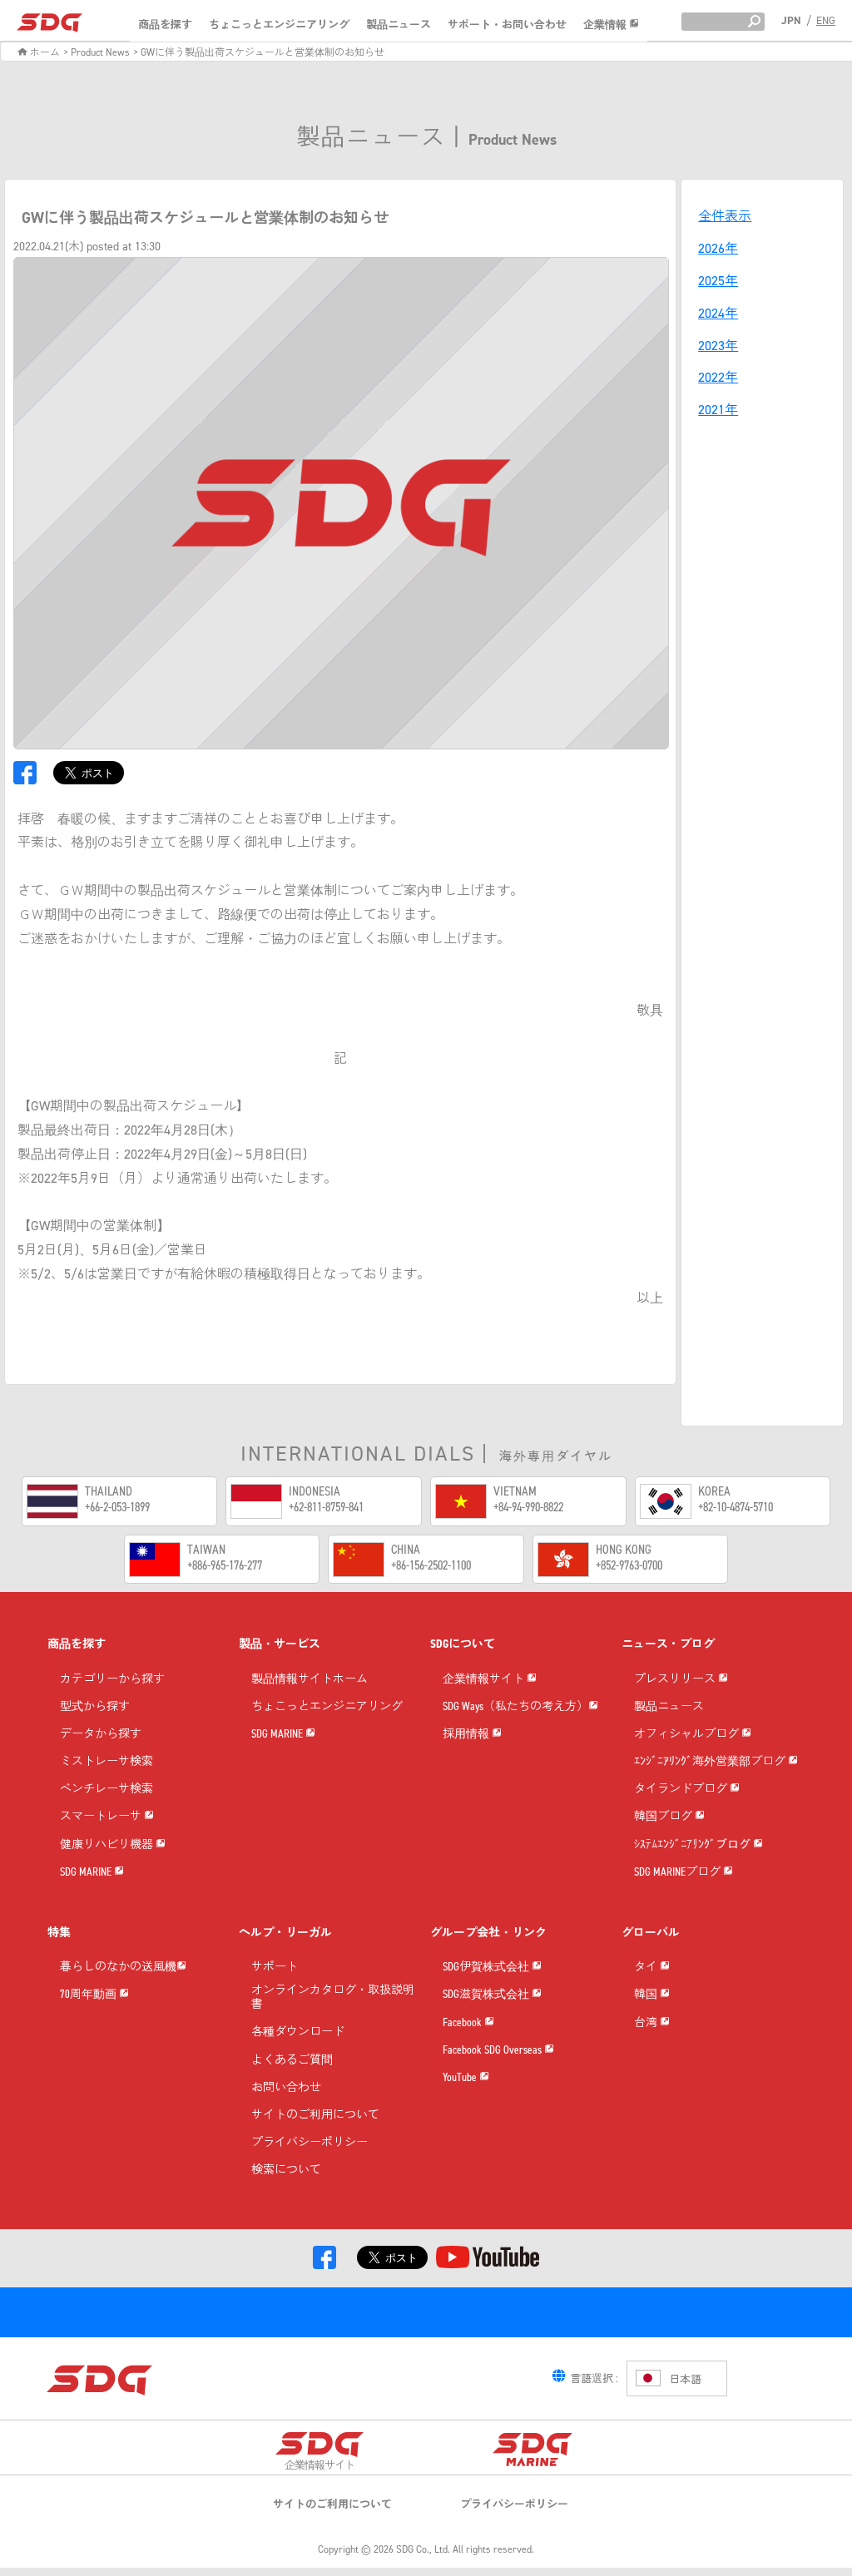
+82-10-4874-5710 (736, 1507)
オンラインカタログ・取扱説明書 (333, 1998)
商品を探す (165, 25)
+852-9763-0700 (629, 1565)
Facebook (463, 2023)
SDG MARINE (87, 1873)
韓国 (647, 1995)
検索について (286, 2171)
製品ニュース (399, 25)
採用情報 (467, 1735)
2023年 (718, 346)
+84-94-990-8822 (528, 1507)
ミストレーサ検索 (106, 1762)
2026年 (718, 248)
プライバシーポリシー (310, 2143)
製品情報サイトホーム (310, 1680)
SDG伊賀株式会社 (487, 1968)
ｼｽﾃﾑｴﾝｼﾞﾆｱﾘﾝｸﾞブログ (693, 1845)
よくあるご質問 (292, 2061)
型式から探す (95, 1707)
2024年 (718, 313)
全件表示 (725, 216)
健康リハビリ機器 (108, 1845)
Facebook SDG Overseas (493, 2051)
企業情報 (606, 25)
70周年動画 (89, 1995)
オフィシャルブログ (688, 1735)
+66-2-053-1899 (117, 1507)
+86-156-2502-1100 (431, 1565)
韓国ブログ (664, 1817)
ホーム (44, 52)
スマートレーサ (102, 1817)
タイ (647, 1968)
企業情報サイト (485, 1680)
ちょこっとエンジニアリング (279, 25)
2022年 (718, 377)
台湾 (647, 2023)
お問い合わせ (286, 2088)
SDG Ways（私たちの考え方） (515, 1707)
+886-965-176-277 (225, 1565)
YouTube (461, 2078)
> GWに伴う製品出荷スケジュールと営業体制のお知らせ (259, 52)
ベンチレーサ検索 (106, 1790)
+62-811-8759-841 (326, 1507)
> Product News (97, 52)
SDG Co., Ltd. (423, 2549)
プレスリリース (676, 1680)
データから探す (101, 1735)
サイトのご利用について (315, 2116)
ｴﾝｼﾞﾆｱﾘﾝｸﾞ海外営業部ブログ (711, 1762)
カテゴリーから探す (112, 1680)
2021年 (718, 410)
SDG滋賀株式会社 (487, 1995)
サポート (275, 1968)
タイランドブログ (682, 1790)
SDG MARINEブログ (679, 1873)
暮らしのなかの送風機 (118, 1968)
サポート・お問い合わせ (507, 25)
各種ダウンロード (298, 2032)
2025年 (718, 281)
